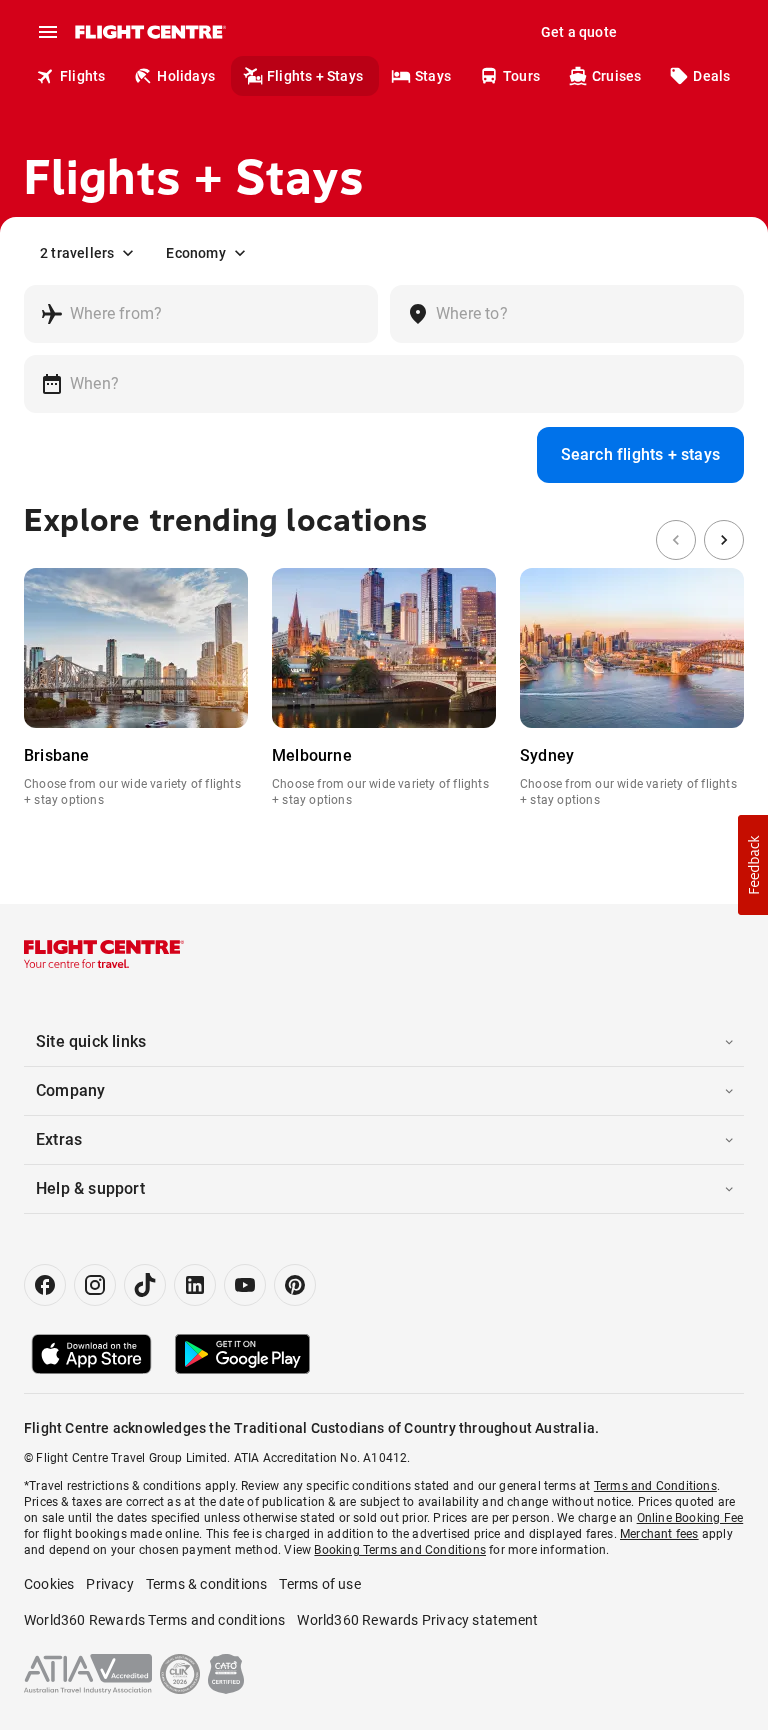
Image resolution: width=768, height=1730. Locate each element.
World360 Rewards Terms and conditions (154, 1620)
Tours (521, 76)
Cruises (616, 76)
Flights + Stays (315, 76)
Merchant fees (659, 1534)
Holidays (186, 76)
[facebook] (45, 1285)
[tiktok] (145, 1285)
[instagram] (95, 1285)
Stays (433, 76)
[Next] (724, 540)
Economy (195, 253)
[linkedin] (195, 1285)
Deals (711, 76)
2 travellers (77, 253)
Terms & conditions (207, 1584)
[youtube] (245, 1285)
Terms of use (319, 1584)
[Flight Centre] (149, 32)
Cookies (49, 1584)
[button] (753, 865)
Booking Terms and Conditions (400, 1550)
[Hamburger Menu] (48, 32)
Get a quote (579, 32)
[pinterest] (295, 1285)
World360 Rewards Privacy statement (417, 1620)
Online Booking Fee (690, 1518)
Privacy (109, 1584)
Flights (82, 76)
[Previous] (676, 540)
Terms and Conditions (655, 1486)
